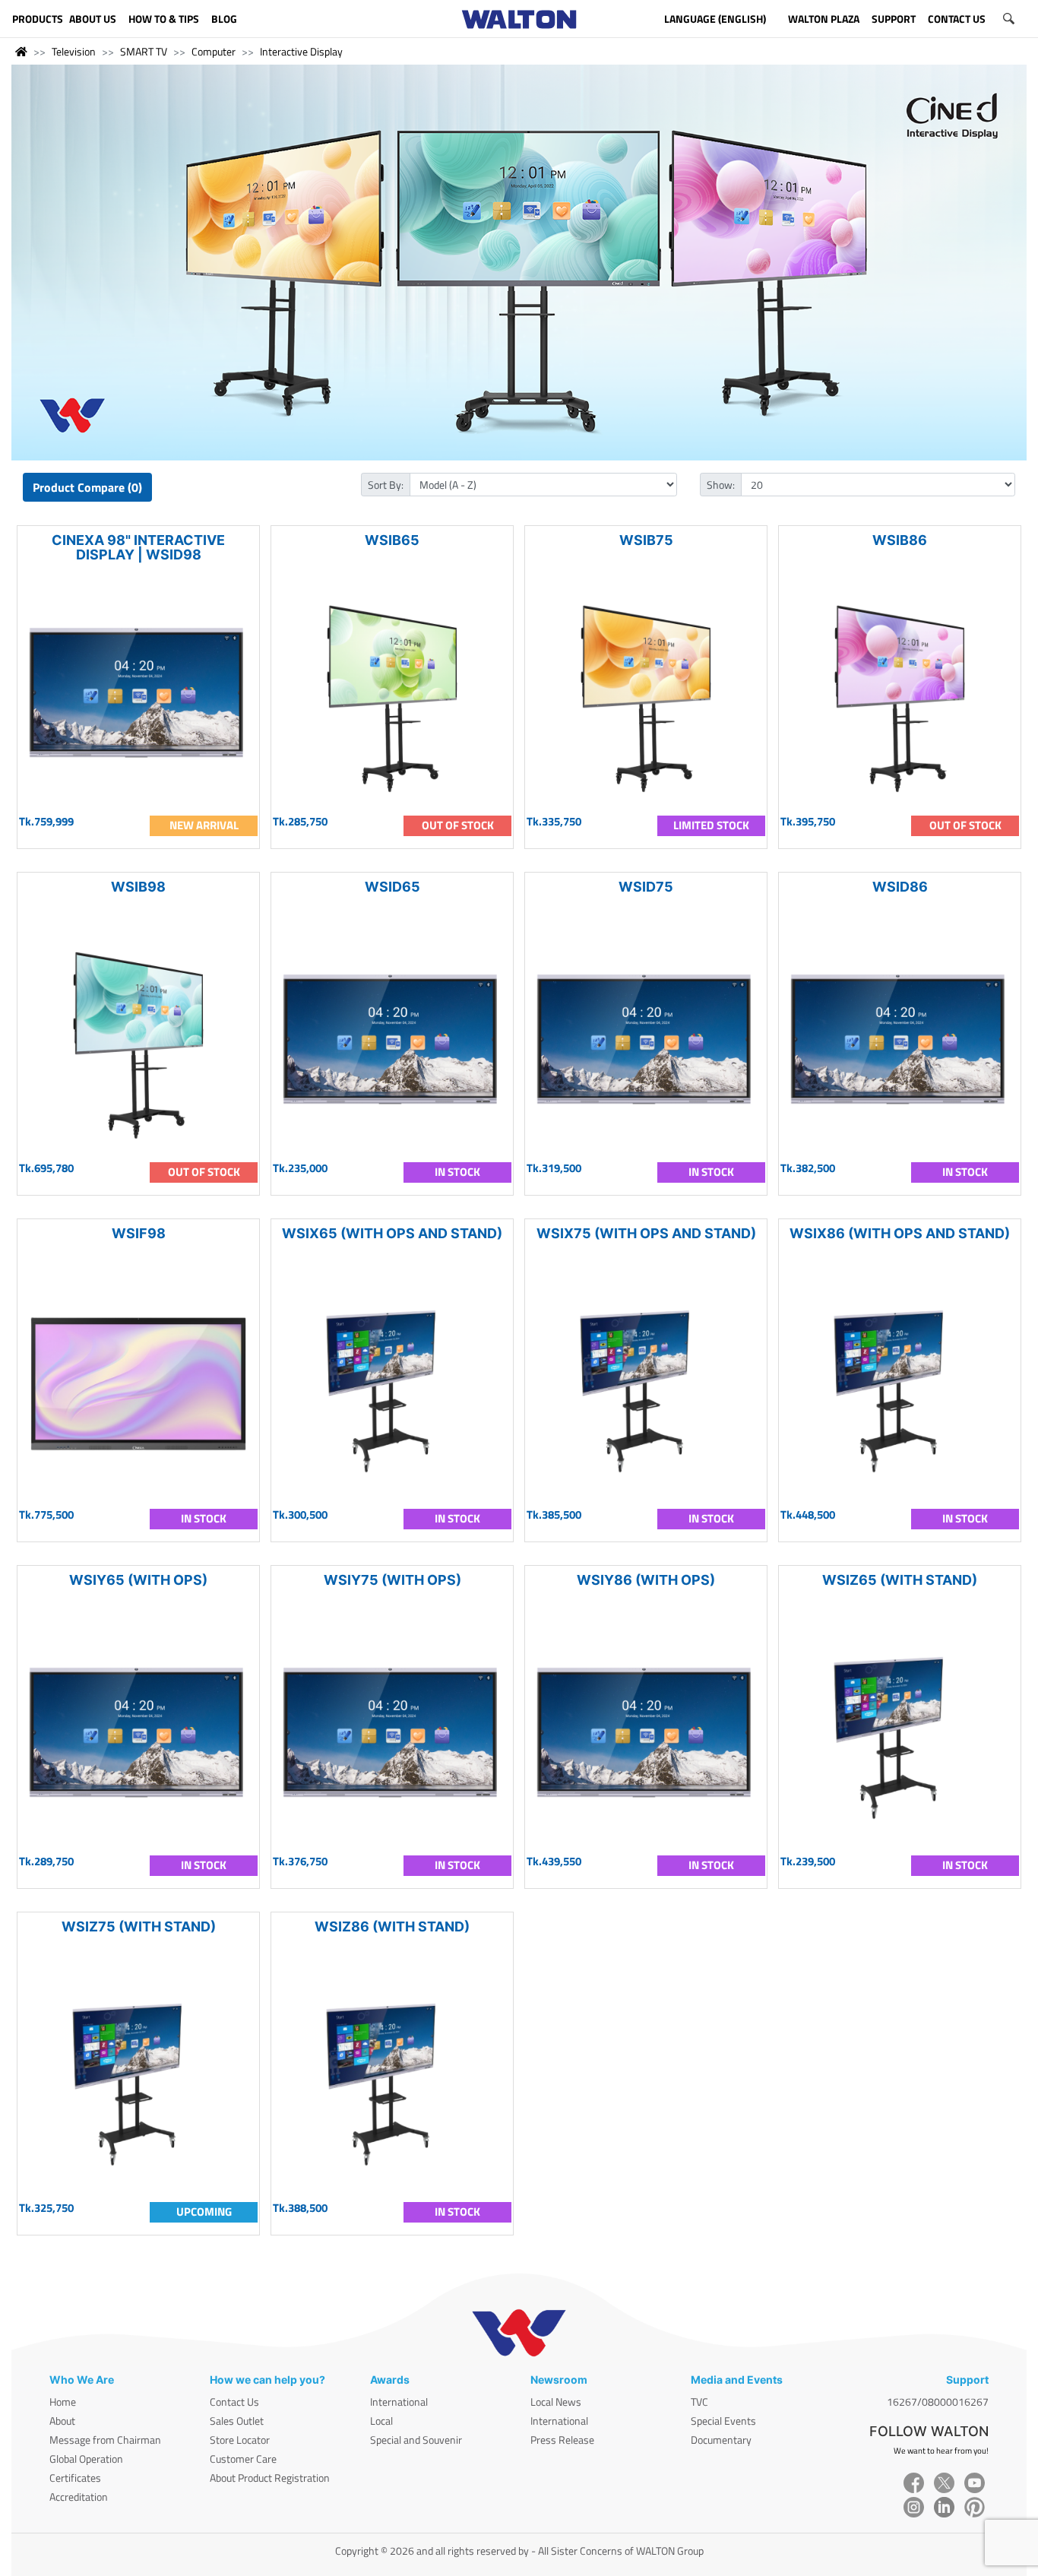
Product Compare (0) (87, 487)
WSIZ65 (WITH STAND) (900, 1580)
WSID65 (392, 887)
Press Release (562, 2440)
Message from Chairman (105, 2440)
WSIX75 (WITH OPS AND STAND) (646, 1233)
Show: (721, 485)
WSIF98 (139, 1233)
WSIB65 (392, 540)
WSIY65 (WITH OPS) (138, 1580)
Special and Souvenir (416, 2440)
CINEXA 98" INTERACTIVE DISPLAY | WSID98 (138, 547)
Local (381, 2421)
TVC (699, 2402)
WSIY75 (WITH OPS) (392, 1580)
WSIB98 (138, 887)
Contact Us (234, 2402)
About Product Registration (270, 2478)
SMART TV (144, 51)
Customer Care (243, 2459)
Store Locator (240, 2440)
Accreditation (79, 2497)
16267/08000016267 (938, 2402)
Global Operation (86, 2459)
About (62, 2421)
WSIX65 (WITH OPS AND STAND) (392, 1233)
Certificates (75, 2478)
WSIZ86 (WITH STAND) (392, 1926)
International (399, 2402)
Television (74, 51)
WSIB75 (646, 540)
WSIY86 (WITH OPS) (646, 1580)
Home (63, 2402)
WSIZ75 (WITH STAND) (139, 1926)
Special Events (723, 2421)
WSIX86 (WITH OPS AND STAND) (900, 1233)
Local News (556, 2402)
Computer (214, 51)
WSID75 (646, 887)
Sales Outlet (237, 2421)
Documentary (721, 2440)
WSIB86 (900, 540)
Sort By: (386, 485)
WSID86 (900, 887)
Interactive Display (301, 51)
